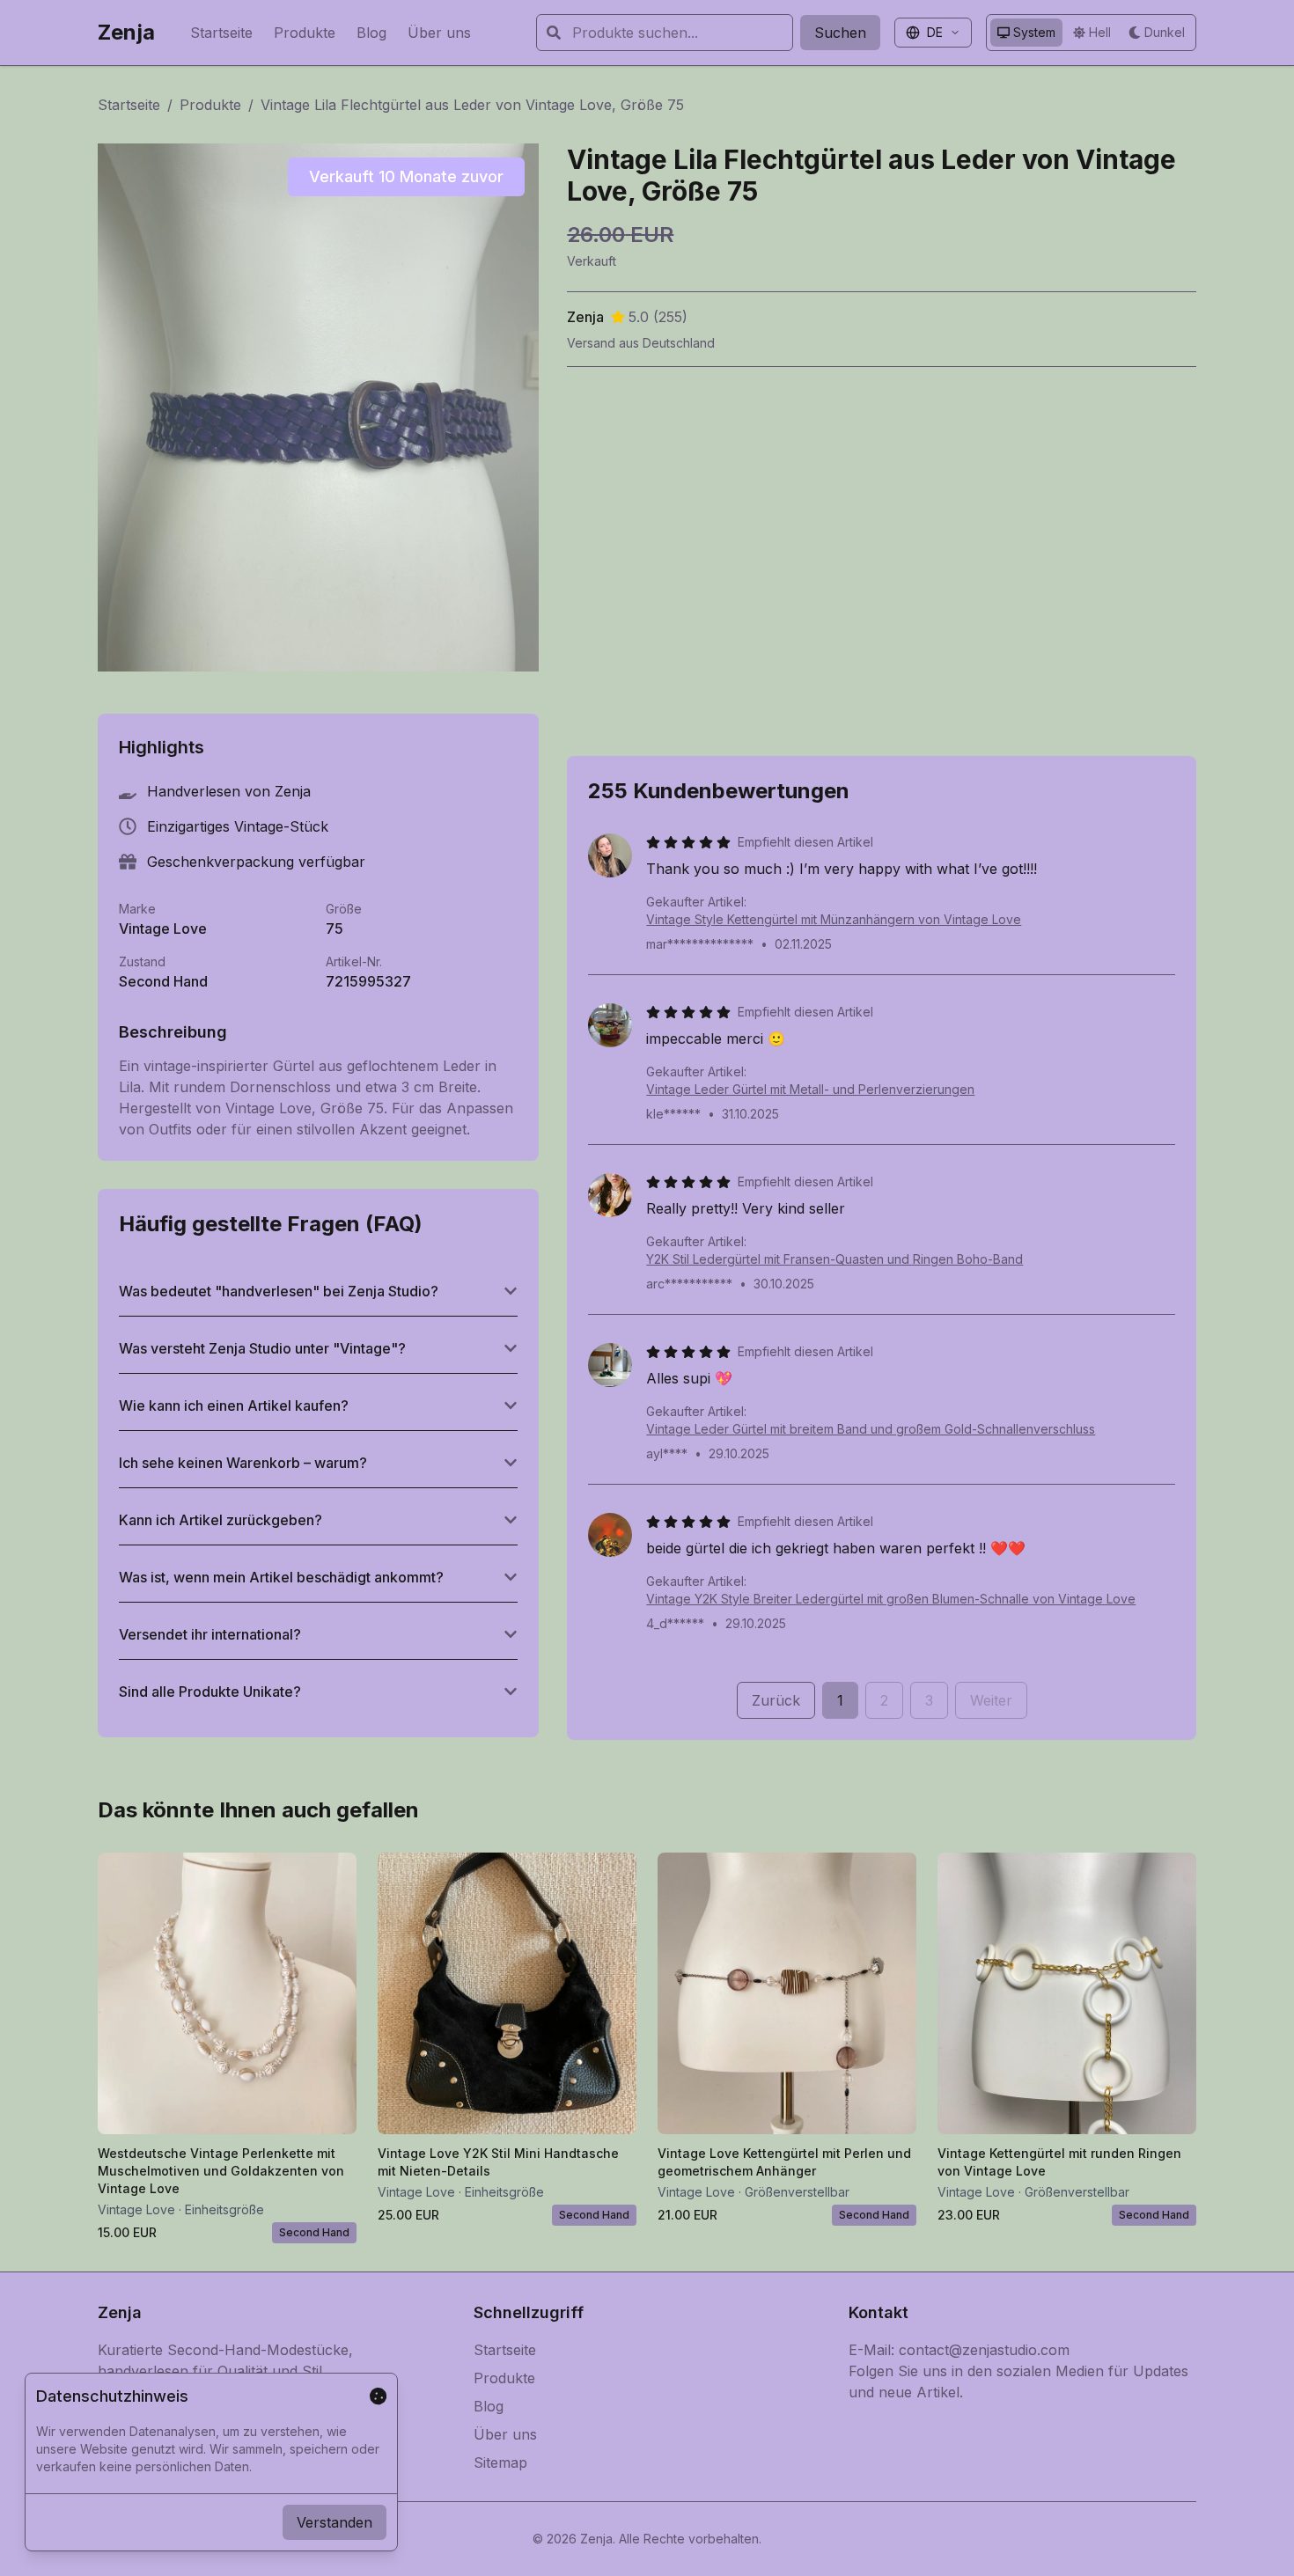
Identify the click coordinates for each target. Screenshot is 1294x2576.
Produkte (305, 33)
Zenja (126, 32)
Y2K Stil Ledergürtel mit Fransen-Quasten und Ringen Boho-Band (834, 1259)
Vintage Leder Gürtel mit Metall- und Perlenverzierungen (810, 1089)
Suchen (840, 33)
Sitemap (500, 2462)
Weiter (991, 1700)
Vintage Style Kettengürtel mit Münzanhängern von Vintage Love (834, 919)
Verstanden (335, 2522)
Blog (371, 33)
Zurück (776, 1700)
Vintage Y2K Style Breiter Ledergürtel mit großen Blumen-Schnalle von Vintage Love (891, 1599)
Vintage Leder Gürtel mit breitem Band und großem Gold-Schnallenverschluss (871, 1429)
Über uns (439, 33)
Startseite (221, 33)
